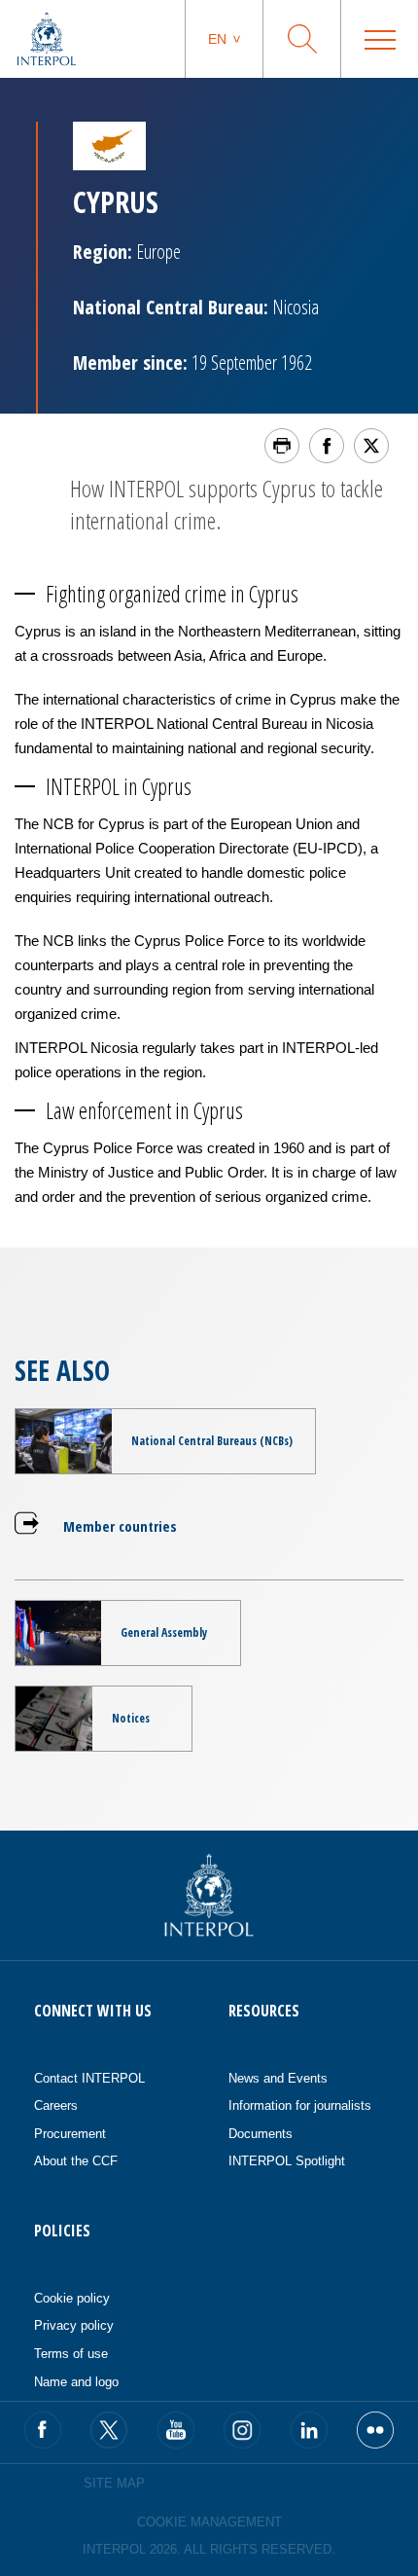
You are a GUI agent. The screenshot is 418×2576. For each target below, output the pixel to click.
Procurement (70, 2134)
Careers (56, 2105)
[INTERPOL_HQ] (375, 2430)
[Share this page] (327, 446)
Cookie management (209, 2522)
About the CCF (76, 2161)
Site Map (114, 2483)
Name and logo (76, 2382)
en (217, 39)
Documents (261, 2134)
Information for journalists (300, 2105)
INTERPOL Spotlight (287, 2161)
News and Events (278, 2078)
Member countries (120, 1526)
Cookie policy (72, 2298)
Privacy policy (74, 2325)
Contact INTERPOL (89, 2078)
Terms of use (71, 2354)
